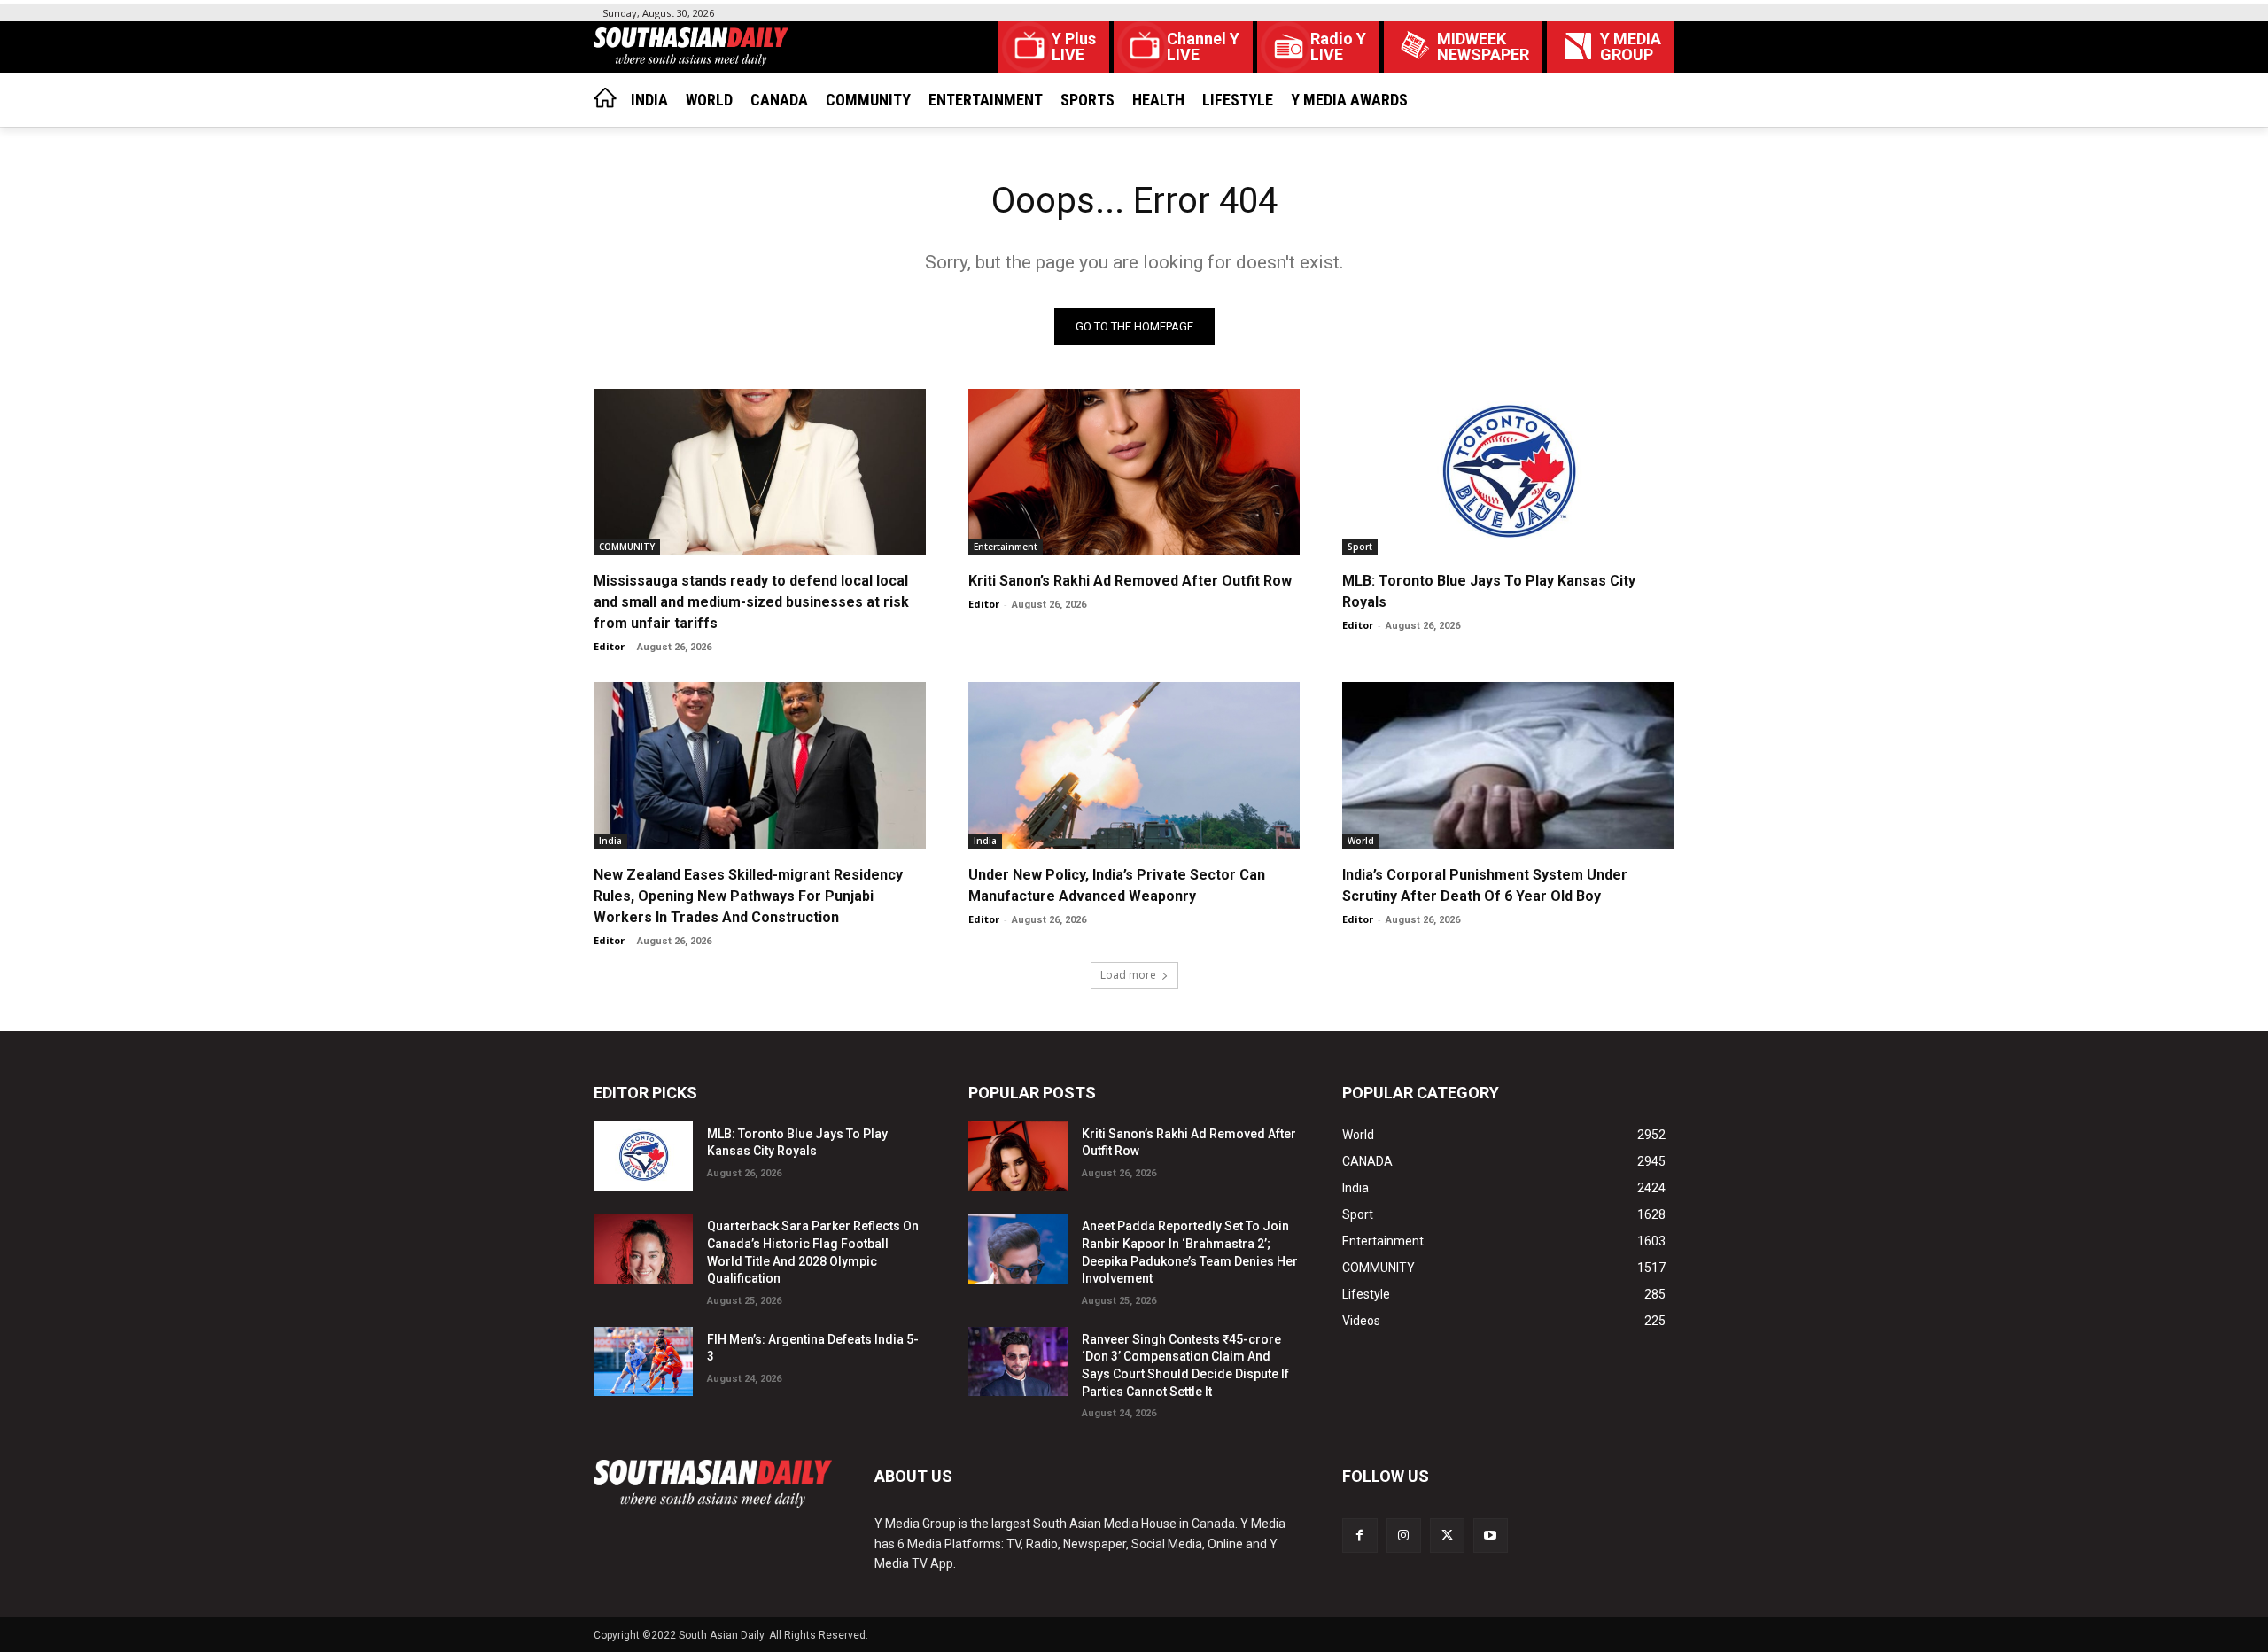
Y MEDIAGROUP (1631, 47)
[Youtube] (1491, 1536)
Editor (609, 646)
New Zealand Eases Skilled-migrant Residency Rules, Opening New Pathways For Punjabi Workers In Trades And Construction (748, 896)
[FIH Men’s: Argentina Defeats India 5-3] (643, 1362)
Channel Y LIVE (1203, 47)
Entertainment (1006, 547)
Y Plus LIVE (1074, 47)
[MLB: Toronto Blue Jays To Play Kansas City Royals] (1508, 472)
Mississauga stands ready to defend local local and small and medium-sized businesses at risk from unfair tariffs (751, 602)
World (1361, 841)
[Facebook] (1359, 1536)
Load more (1128, 975)
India (610, 841)
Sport (1360, 547)
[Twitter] (1447, 1536)
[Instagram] (1404, 1536)
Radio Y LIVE (1338, 47)
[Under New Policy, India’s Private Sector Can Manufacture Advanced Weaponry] (1134, 765)
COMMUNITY (627, 547)
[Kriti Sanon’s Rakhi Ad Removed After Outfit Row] (1134, 472)
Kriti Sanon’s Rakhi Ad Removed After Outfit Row (1130, 581)
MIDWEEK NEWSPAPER (1483, 47)
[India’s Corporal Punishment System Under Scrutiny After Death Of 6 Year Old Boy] (1508, 765)
